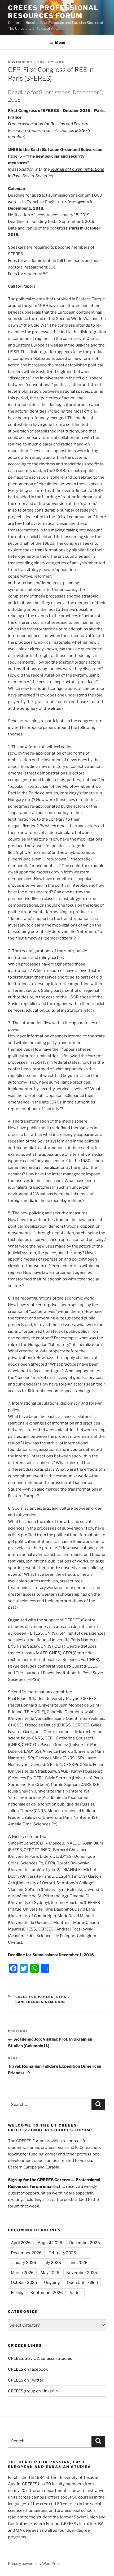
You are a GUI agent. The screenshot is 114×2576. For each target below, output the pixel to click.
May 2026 (50, 2273)
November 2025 (82, 2273)
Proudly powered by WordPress (35, 2563)
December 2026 (26, 2253)
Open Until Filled (82, 2283)
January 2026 (23, 2263)
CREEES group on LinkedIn (33, 2391)
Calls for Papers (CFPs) (42, 1997)
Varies (76, 2293)
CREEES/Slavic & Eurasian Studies (40, 2358)
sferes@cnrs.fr (79, 202)
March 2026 (22, 2273)
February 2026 (62, 2253)
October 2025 (24, 2283)
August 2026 (50, 2243)
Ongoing (52, 2283)
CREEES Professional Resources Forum (53, 12)
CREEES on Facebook (28, 2369)
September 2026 (47, 2293)
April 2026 (21, 2243)
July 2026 (52, 2263)
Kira (60, 62)
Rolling (17, 2293)
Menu (60, 42)
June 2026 (78, 2263)
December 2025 (85, 2243)
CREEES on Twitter (26, 2380)
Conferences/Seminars (41, 2002)
